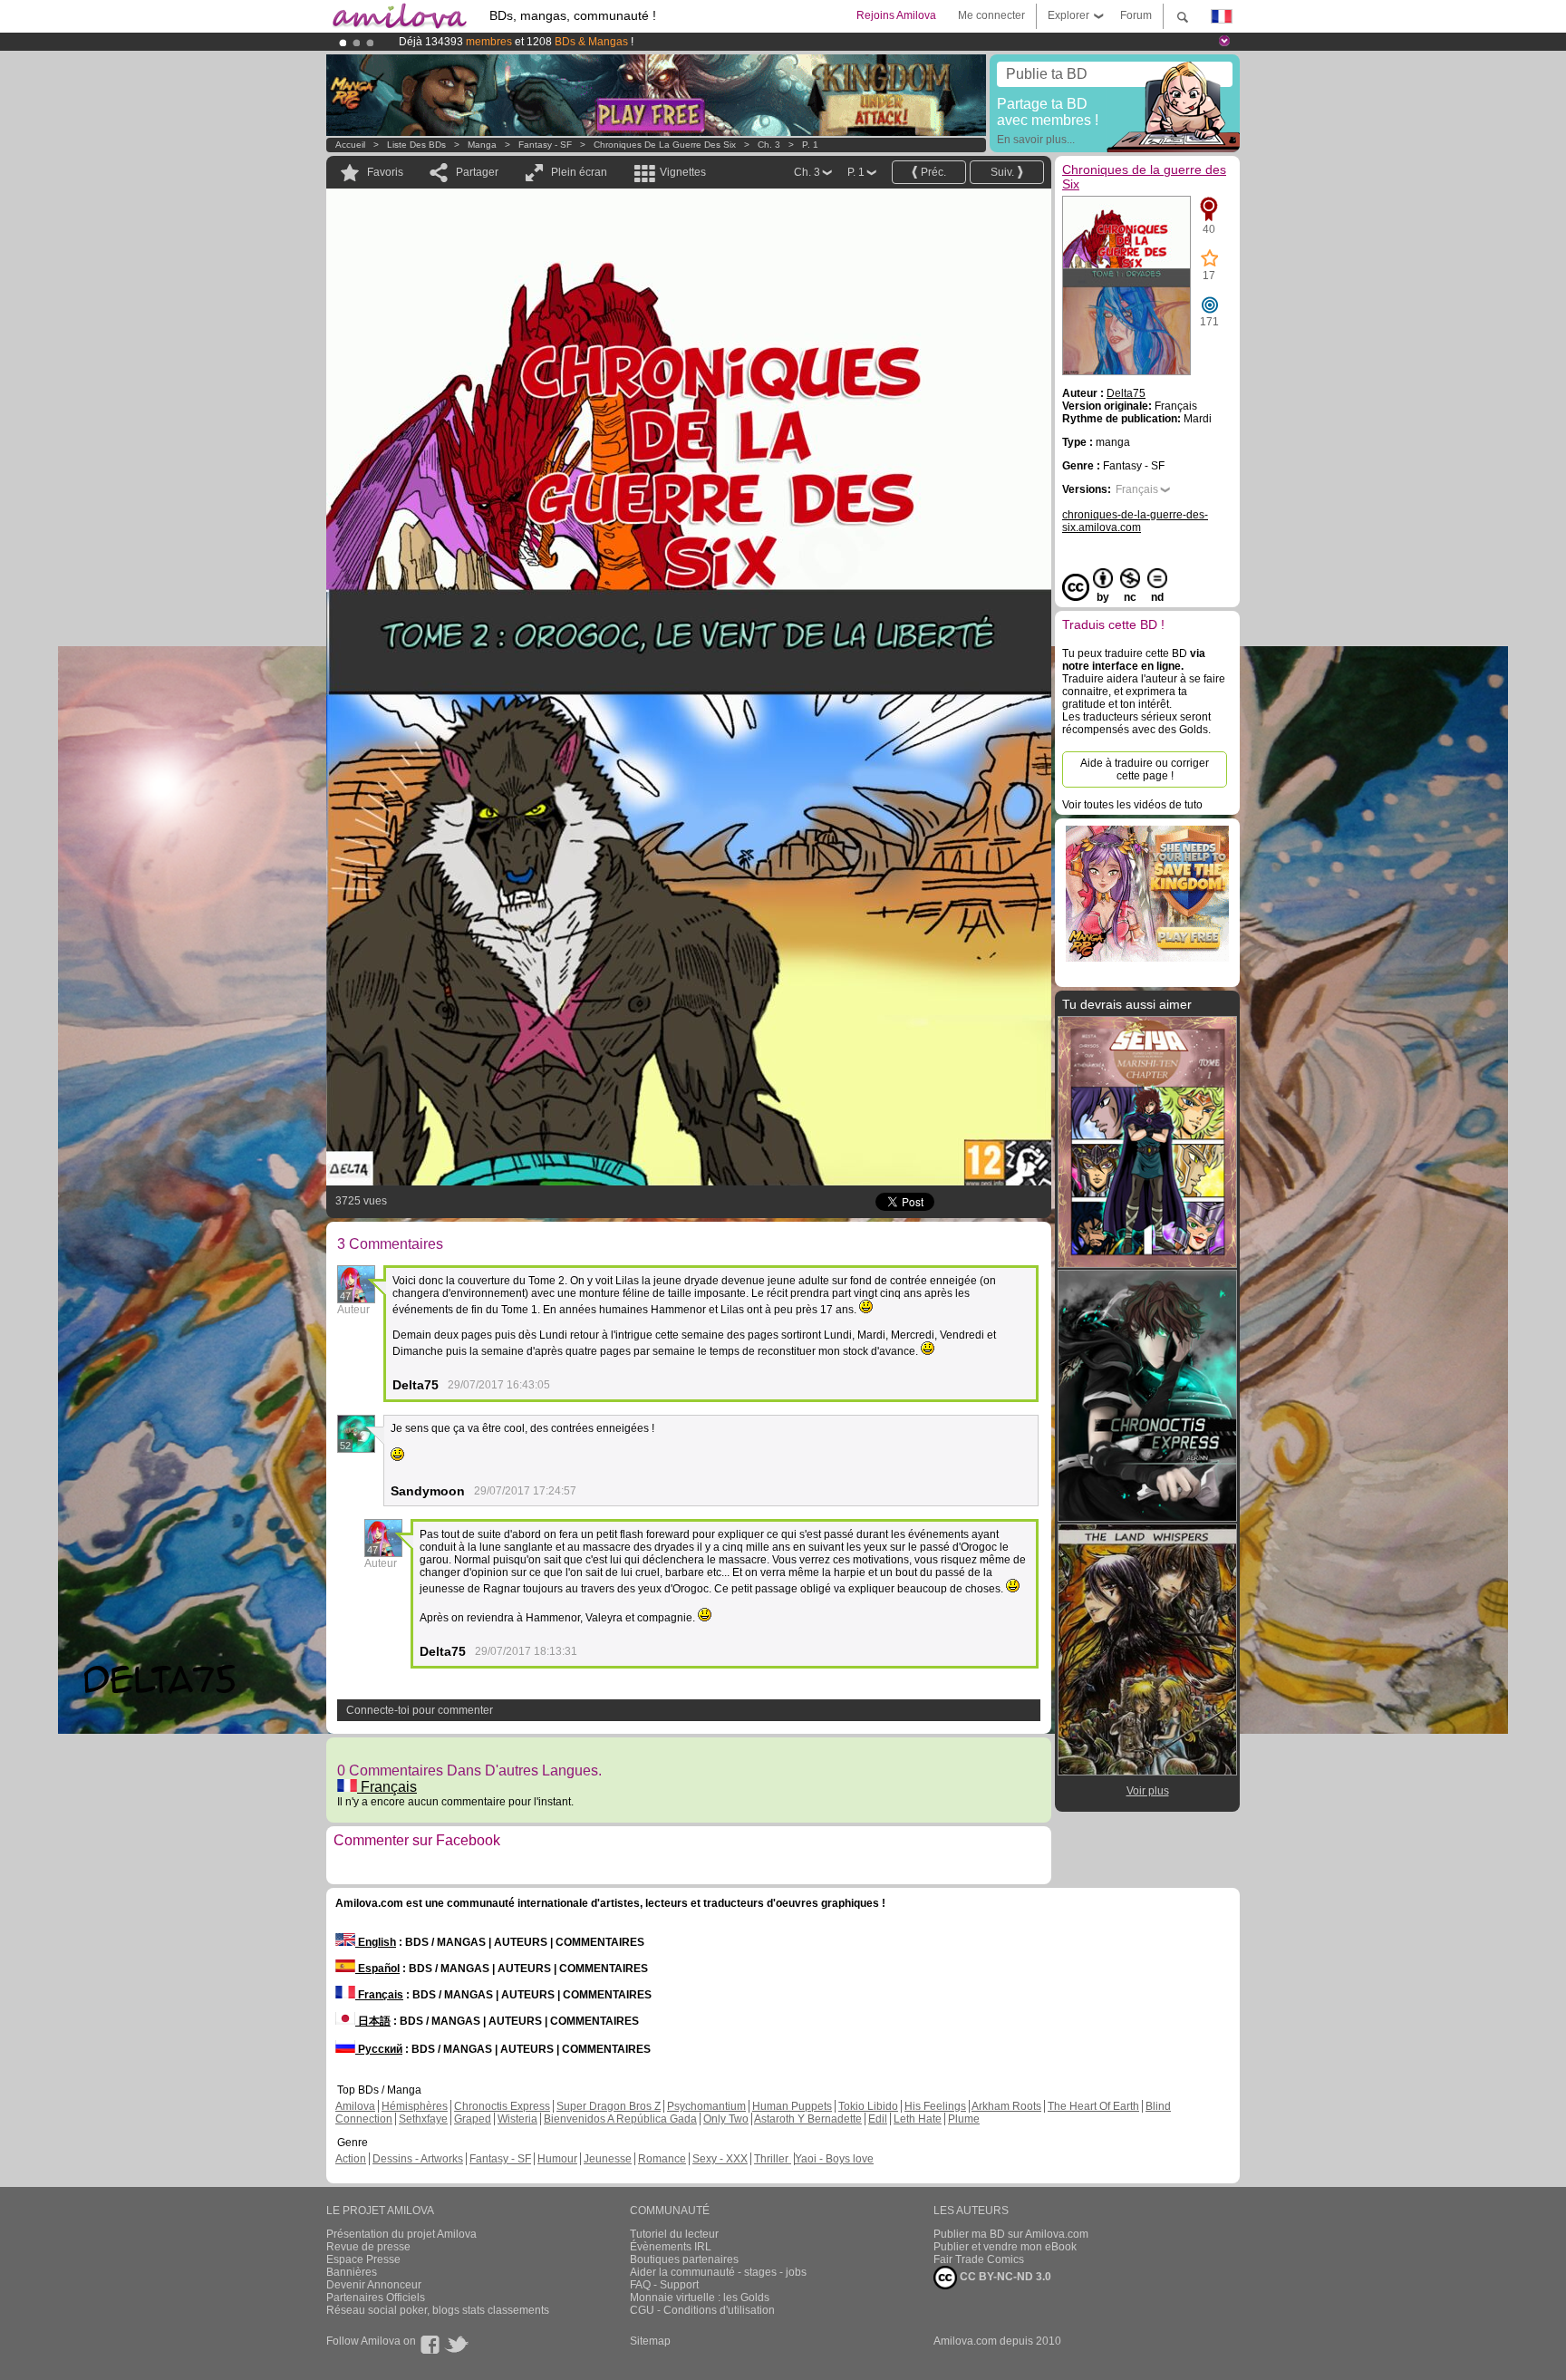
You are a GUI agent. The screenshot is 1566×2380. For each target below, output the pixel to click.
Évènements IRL (671, 2247)
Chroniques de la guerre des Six (665, 145)
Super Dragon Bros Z (609, 2106)
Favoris (385, 172)
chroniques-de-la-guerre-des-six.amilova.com (1135, 521)
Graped (473, 2119)
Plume (964, 2119)
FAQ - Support (664, 2285)
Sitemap (650, 2341)
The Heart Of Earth (1093, 2106)
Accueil (350, 145)
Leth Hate (918, 2119)
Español (377, 1969)
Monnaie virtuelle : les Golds (700, 2298)
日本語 (373, 2021)
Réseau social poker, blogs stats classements (438, 2310)
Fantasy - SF (545, 145)
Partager (477, 172)
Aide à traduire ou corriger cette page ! (1145, 769)
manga (482, 145)
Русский (379, 2049)
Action (351, 2159)
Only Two (726, 2119)
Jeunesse (608, 2159)
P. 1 (810, 145)
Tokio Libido (868, 2106)
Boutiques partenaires (684, 2259)
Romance (662, 2159)
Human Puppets (792, 2106)
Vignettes (683, 172)
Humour (557, 2159)
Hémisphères (415, 2106)
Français (387, 1787)
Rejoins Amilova (896, 15)
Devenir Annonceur (374, 2285)
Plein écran (579, 172)
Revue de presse (368, 2247)
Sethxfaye (423, 2119)
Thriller (773, 2159)
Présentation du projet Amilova (401, 2234)
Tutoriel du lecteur (674, 2234)
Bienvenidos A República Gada (620, 2119)
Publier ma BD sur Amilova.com (1011, 2234)
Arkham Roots (1006, 2106)
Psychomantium (706, 2106)
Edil (878, 2119)
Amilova (355, 2106)
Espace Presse (363, 2259)
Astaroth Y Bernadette (808, 2119)
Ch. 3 (769, 145)
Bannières (352, 2272)
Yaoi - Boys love (834, 2159)
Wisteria (517, 2119)
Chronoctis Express (502, 2106)
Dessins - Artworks (418, 2159)
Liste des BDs (416, 145)
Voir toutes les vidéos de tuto (1132, 805)
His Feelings (935, 2106)
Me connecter (991, 15)
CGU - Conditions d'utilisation (702, 2310)
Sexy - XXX (720, 2159)
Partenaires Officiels (376, 2298)
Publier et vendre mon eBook (1005, 2247)
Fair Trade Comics (979, 2259)
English (376, 1942)
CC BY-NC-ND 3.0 (1004, 2277)
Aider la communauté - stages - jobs (718, 2272)
